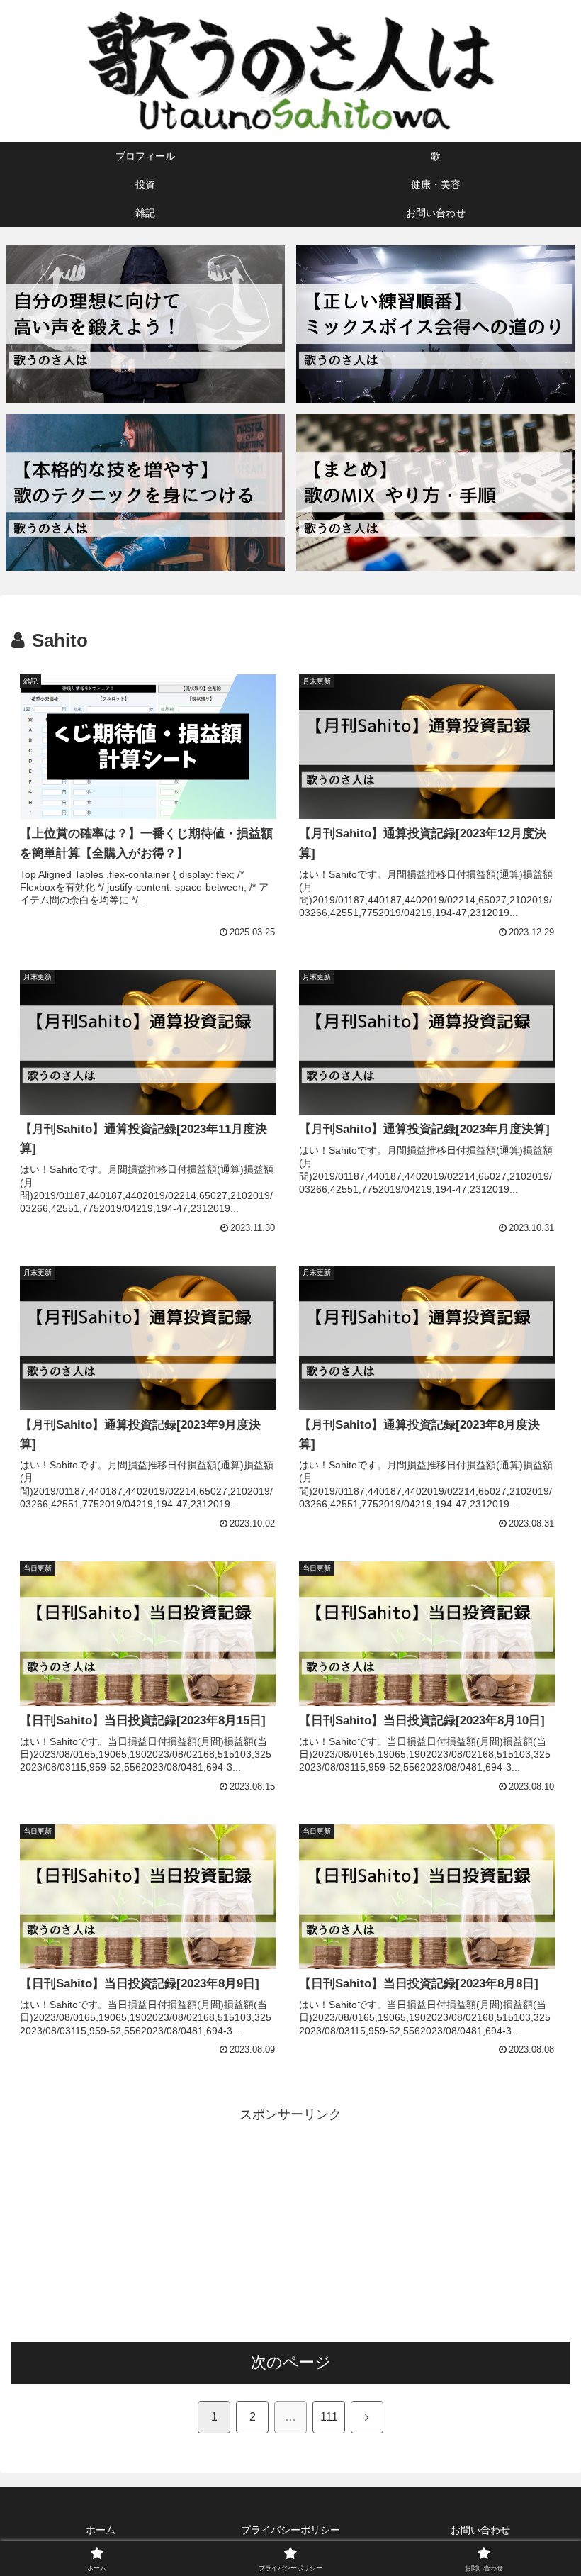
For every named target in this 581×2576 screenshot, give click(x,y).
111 (329, 2417)
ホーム (101, 2530)
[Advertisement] (290, 2225)
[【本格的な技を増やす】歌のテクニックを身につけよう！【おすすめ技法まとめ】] (145, 492)
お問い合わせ (480, 2530)
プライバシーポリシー (290, 2530)
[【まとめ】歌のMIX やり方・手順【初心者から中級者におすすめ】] (436, 492)
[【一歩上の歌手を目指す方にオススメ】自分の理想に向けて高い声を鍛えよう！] (145, 324)
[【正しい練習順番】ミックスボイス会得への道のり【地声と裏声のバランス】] (436, 324)
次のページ (291, 2362)
